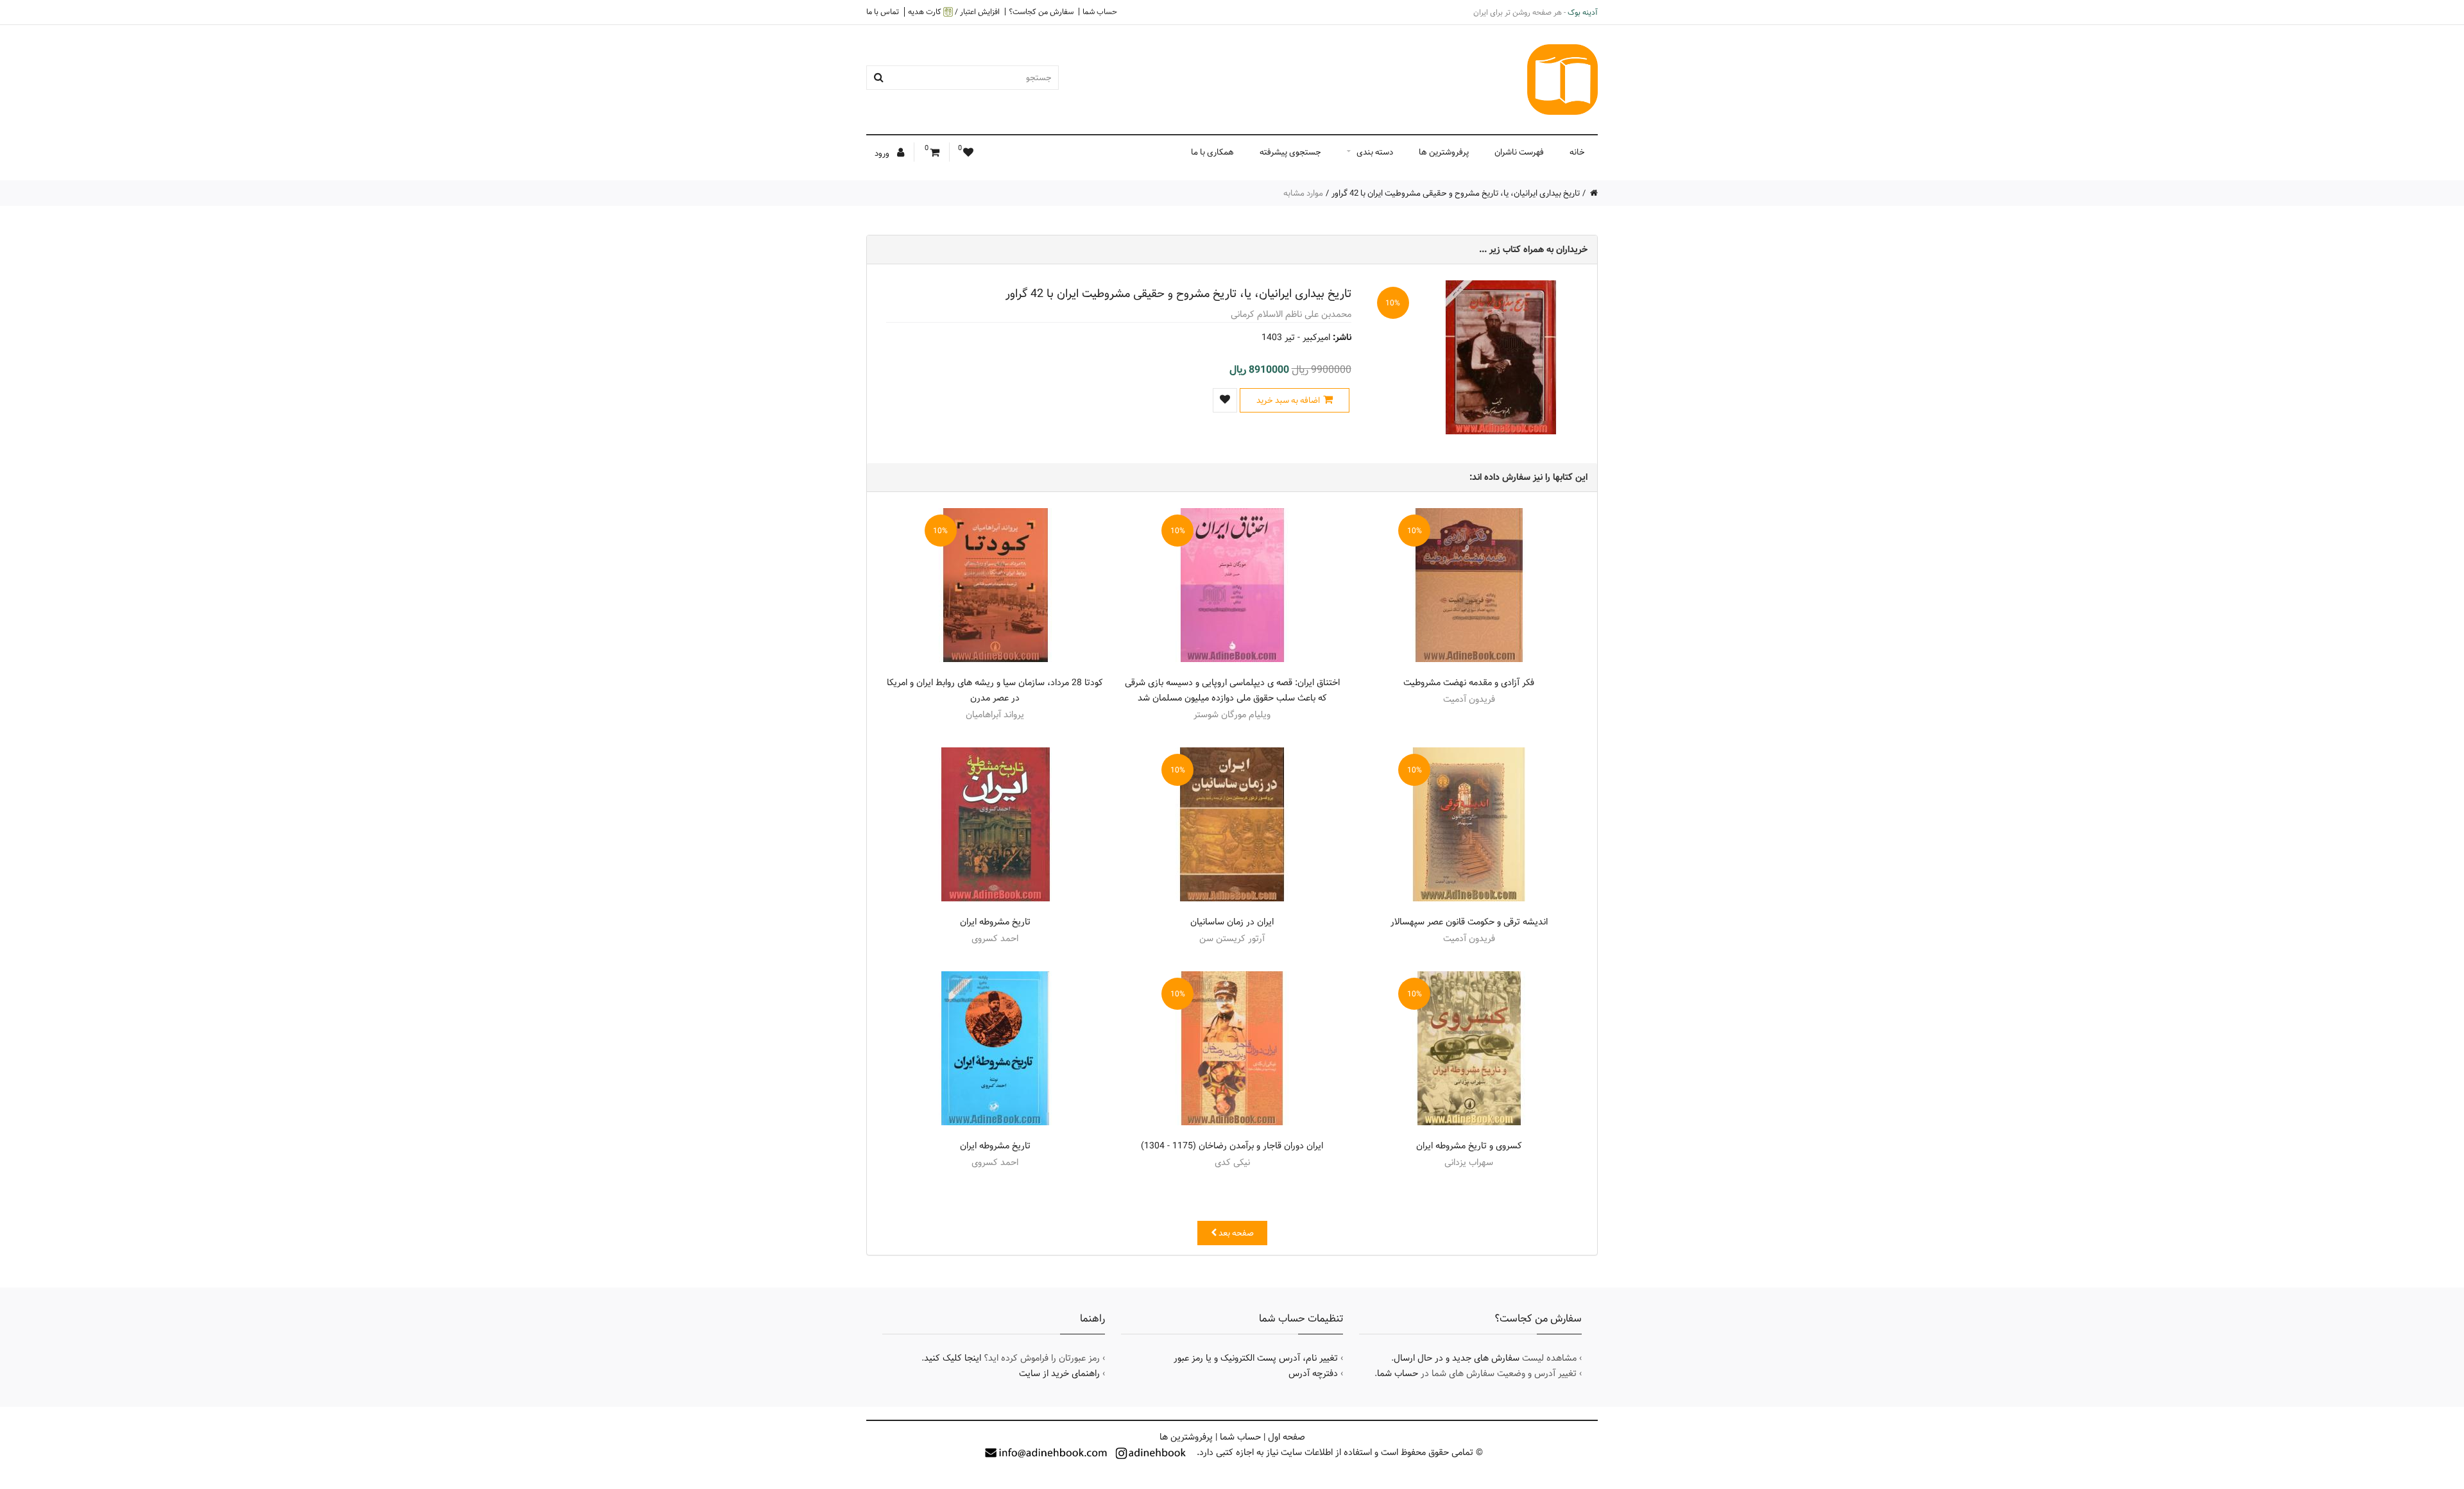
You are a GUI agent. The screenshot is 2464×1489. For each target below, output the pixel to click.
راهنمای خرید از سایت (1059, 1374)
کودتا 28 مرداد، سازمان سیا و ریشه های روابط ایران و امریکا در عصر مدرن (995, 690)
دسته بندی (1375, 152)
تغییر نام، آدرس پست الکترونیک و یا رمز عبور (1256, 1358)
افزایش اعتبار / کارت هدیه (954, 12)
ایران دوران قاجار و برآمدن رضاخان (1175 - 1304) (1232, 1146)
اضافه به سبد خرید (1288, 400)
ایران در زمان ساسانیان (1232, 922)
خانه (1577, 152)
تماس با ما (883, 12)
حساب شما (1100, 12)
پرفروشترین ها (1444, 152)
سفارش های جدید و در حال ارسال (1457, 1358)
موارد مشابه (1303, 193)
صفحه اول (1287, 1437)
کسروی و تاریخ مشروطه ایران (1469, 1146)
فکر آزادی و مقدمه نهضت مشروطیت (1469, 683)
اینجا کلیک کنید (953, 1358)
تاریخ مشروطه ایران (995, 922)
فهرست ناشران (1519, 152)
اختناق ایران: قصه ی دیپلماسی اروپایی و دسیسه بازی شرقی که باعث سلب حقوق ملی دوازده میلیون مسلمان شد (1232, 690)
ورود (883, 153)
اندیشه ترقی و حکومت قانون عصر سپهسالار (1469, 922)
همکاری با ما (1212, 152)
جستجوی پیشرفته (1290, 152)
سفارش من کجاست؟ (1041, 12)
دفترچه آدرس (1313, 1374)
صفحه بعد (1235, 1233)
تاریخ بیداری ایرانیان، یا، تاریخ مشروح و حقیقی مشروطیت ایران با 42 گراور (1456, 193)
